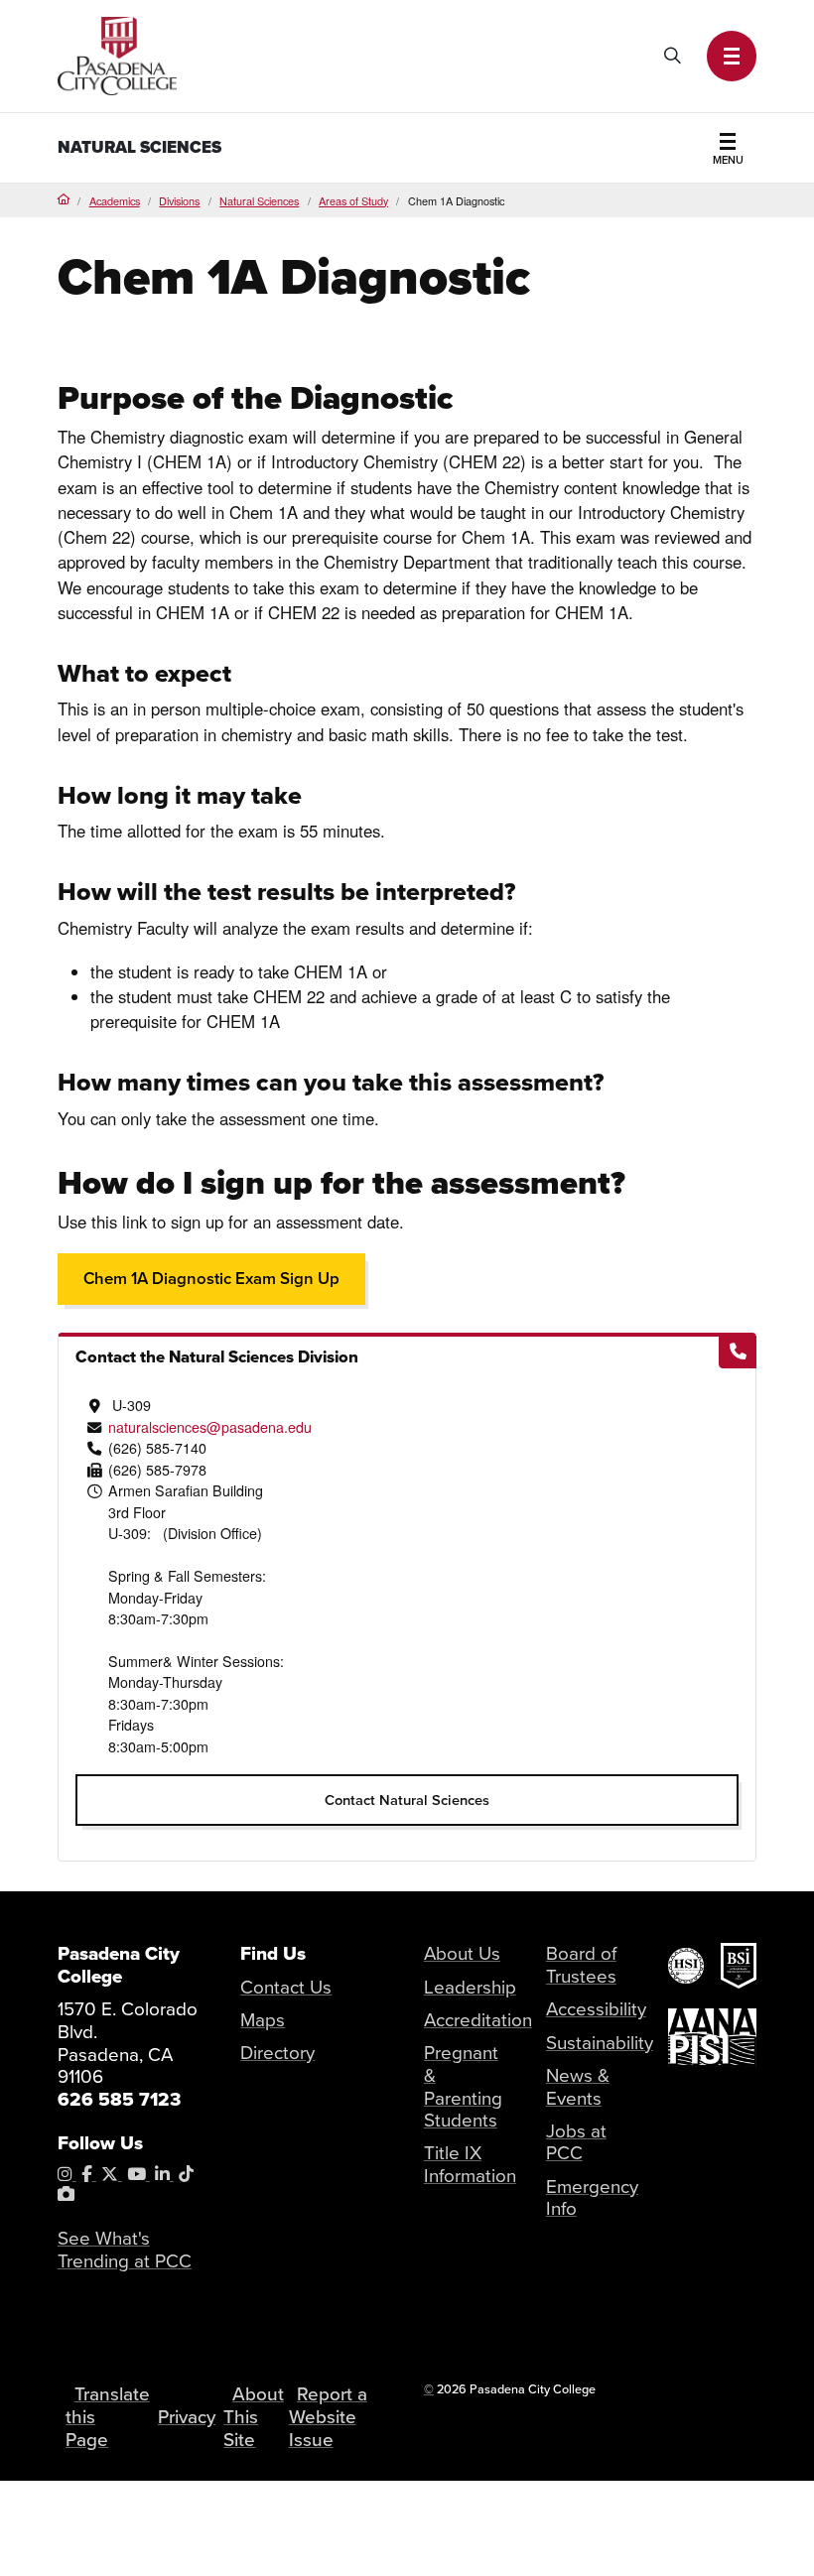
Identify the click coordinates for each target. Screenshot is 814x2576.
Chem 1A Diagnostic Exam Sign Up (211, 1279)
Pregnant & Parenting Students (463, 2087)
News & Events (578, 2087)
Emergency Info (592, 2198)
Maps (263, 2020)
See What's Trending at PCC (125, 2250)
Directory (277, 2053)
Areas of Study (353, 200)
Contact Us (286, 1988)
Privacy (187, 2417)
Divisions (179, 200)
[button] (732, 56)
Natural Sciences (139, 147)
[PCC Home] (117, 54)
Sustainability (600, 2043)
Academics (115, 200)
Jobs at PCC (576, 2143)
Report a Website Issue (328, 2417)
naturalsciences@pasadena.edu (210, 1427)
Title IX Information (470, 2165)
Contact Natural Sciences (407, 1800)
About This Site (253, 2417)
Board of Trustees (581, 1965)
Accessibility (596, 2009)
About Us (462, 1954)
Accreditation (478, 2020)
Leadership (470, 1988)
